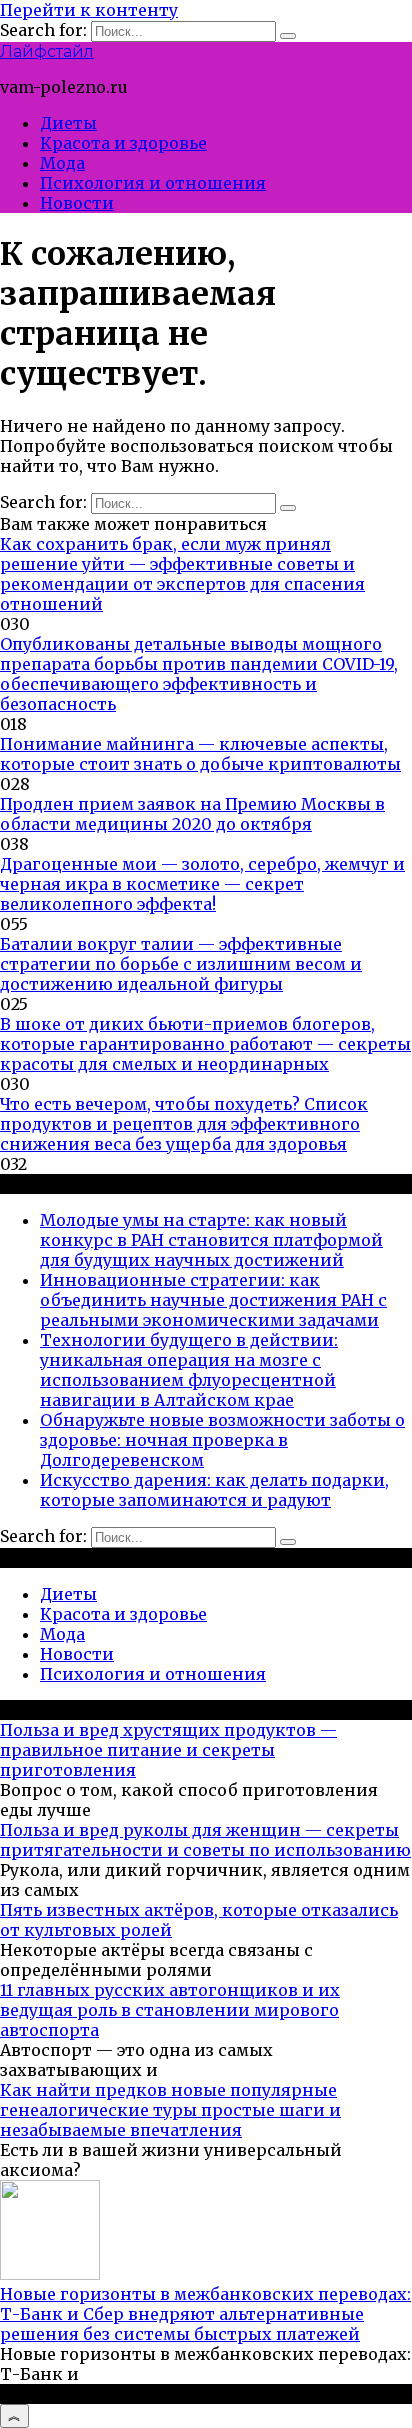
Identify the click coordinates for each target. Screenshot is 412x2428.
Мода (62, 163)
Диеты (68, 123)
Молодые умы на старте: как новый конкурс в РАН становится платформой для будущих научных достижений (211, 1240)
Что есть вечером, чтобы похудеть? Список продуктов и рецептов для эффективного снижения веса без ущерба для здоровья (184, 1124)
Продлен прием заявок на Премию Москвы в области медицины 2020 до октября (192, 814)
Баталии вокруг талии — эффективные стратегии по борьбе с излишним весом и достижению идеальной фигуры (181, 964)
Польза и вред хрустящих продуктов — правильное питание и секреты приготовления (168, 1750)
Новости (77, 203)
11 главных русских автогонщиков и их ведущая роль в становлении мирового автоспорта (170, 2010)
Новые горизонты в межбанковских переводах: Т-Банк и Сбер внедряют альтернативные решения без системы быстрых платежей (205, 2314)
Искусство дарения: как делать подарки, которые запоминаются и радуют (214, 1490)
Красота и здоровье (123, 143)
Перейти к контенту (89, 10)
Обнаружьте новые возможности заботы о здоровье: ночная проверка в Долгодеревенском (222, 1440)
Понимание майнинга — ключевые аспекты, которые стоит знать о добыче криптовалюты (200, 754)
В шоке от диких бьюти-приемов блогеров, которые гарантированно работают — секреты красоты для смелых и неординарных (205, 1044)
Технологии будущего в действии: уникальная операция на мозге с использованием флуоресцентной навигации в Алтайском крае (189, 1370)
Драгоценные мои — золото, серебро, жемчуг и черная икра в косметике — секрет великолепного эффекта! (202, 884)
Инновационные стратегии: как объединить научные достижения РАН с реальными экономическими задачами (213, 1300)
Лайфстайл (47, 51)
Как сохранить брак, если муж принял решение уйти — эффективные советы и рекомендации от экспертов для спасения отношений (182, 574)
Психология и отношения (153, 183)
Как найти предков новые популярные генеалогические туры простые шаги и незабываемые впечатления (170, 2110)
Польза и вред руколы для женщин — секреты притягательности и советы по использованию (205, 1840)
